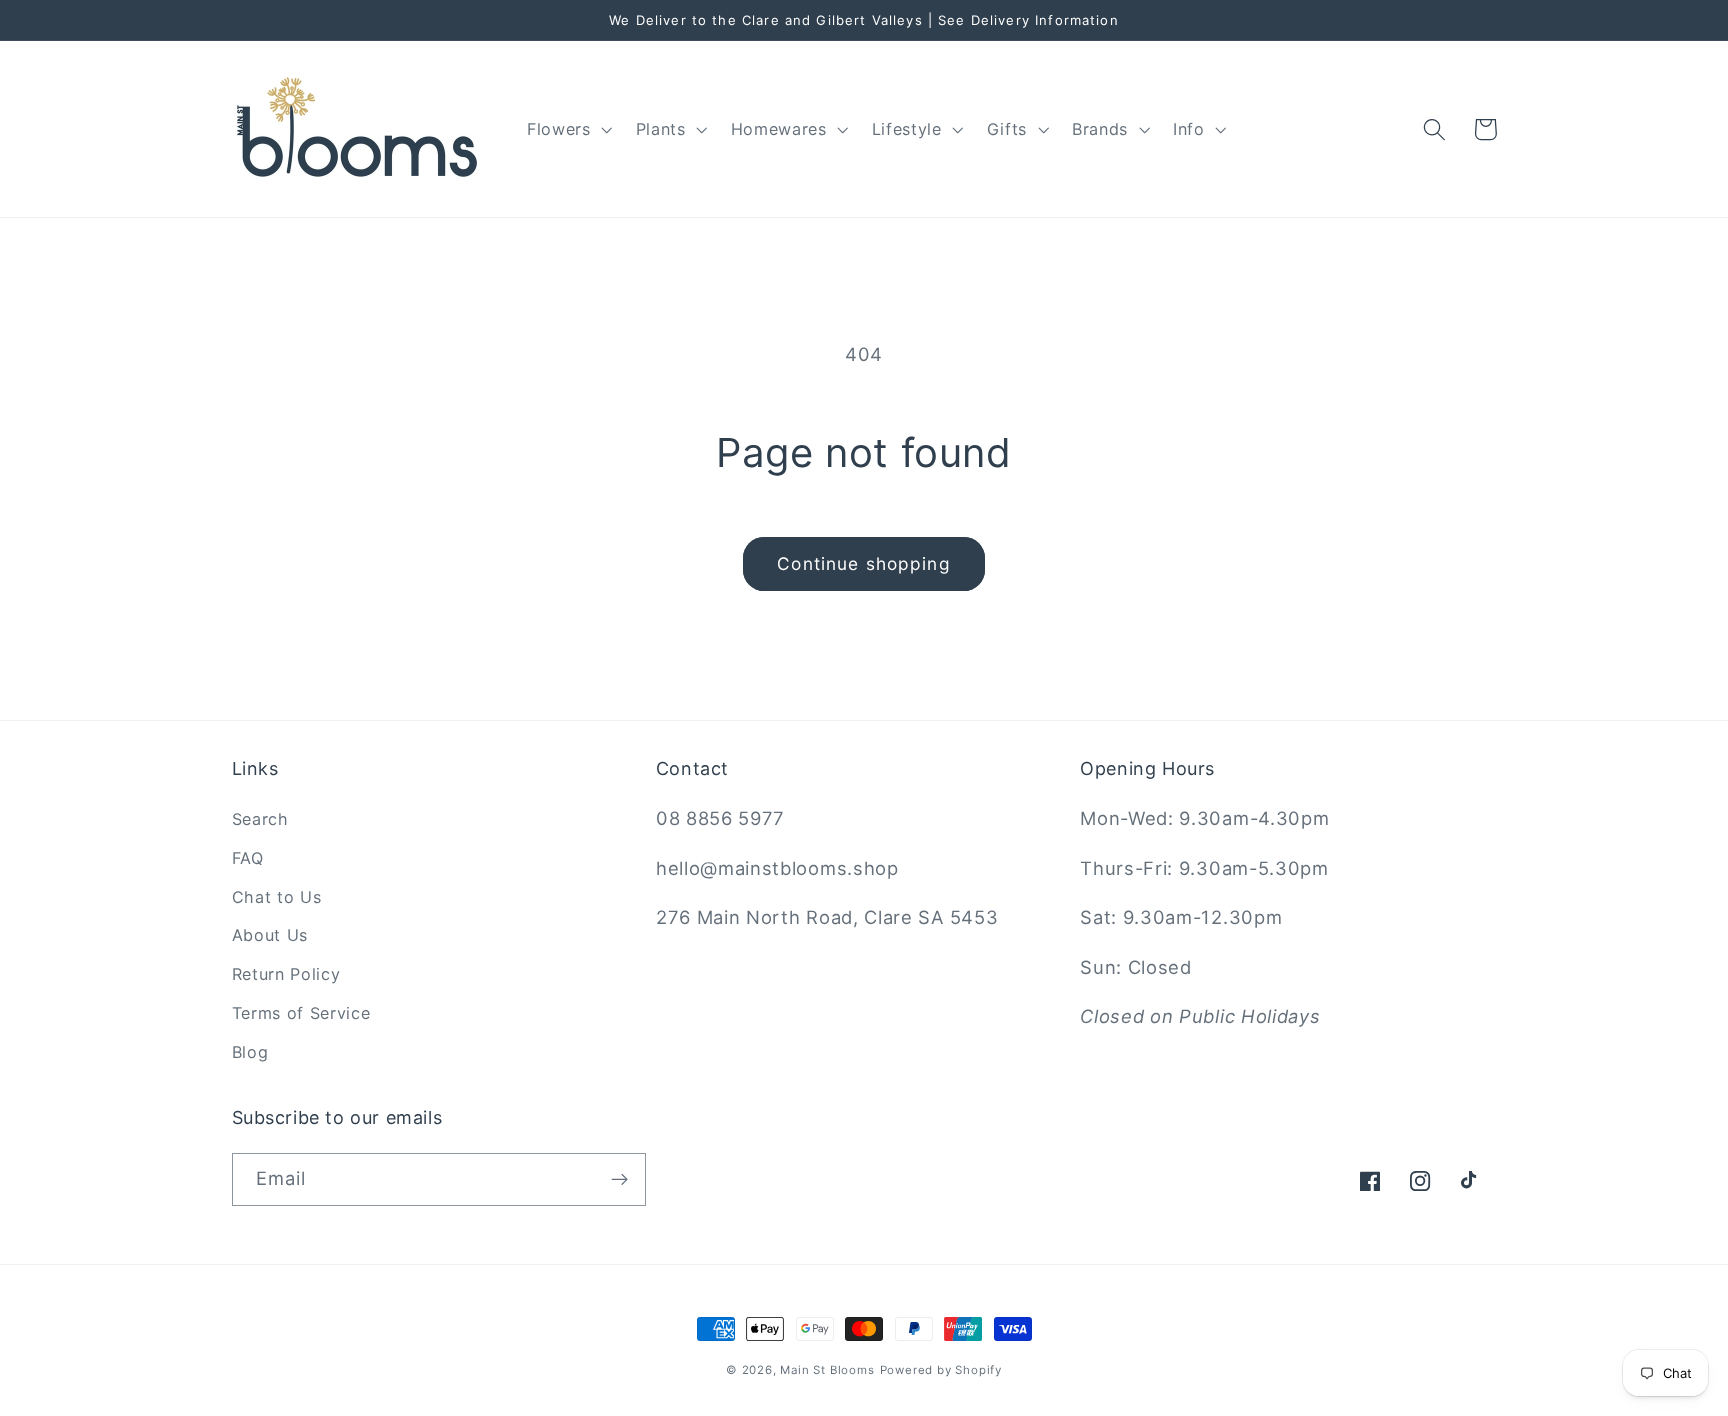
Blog (250, 1052)
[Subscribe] (619, 1180)
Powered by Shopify (941, 1370)
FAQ (248, 858)
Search (260, 819)
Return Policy (286, 974)
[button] (567, 129)
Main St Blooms (827, 1370)
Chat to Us (277, 897)
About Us (270, 935)
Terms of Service (301, 1013)
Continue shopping (864, 563)
